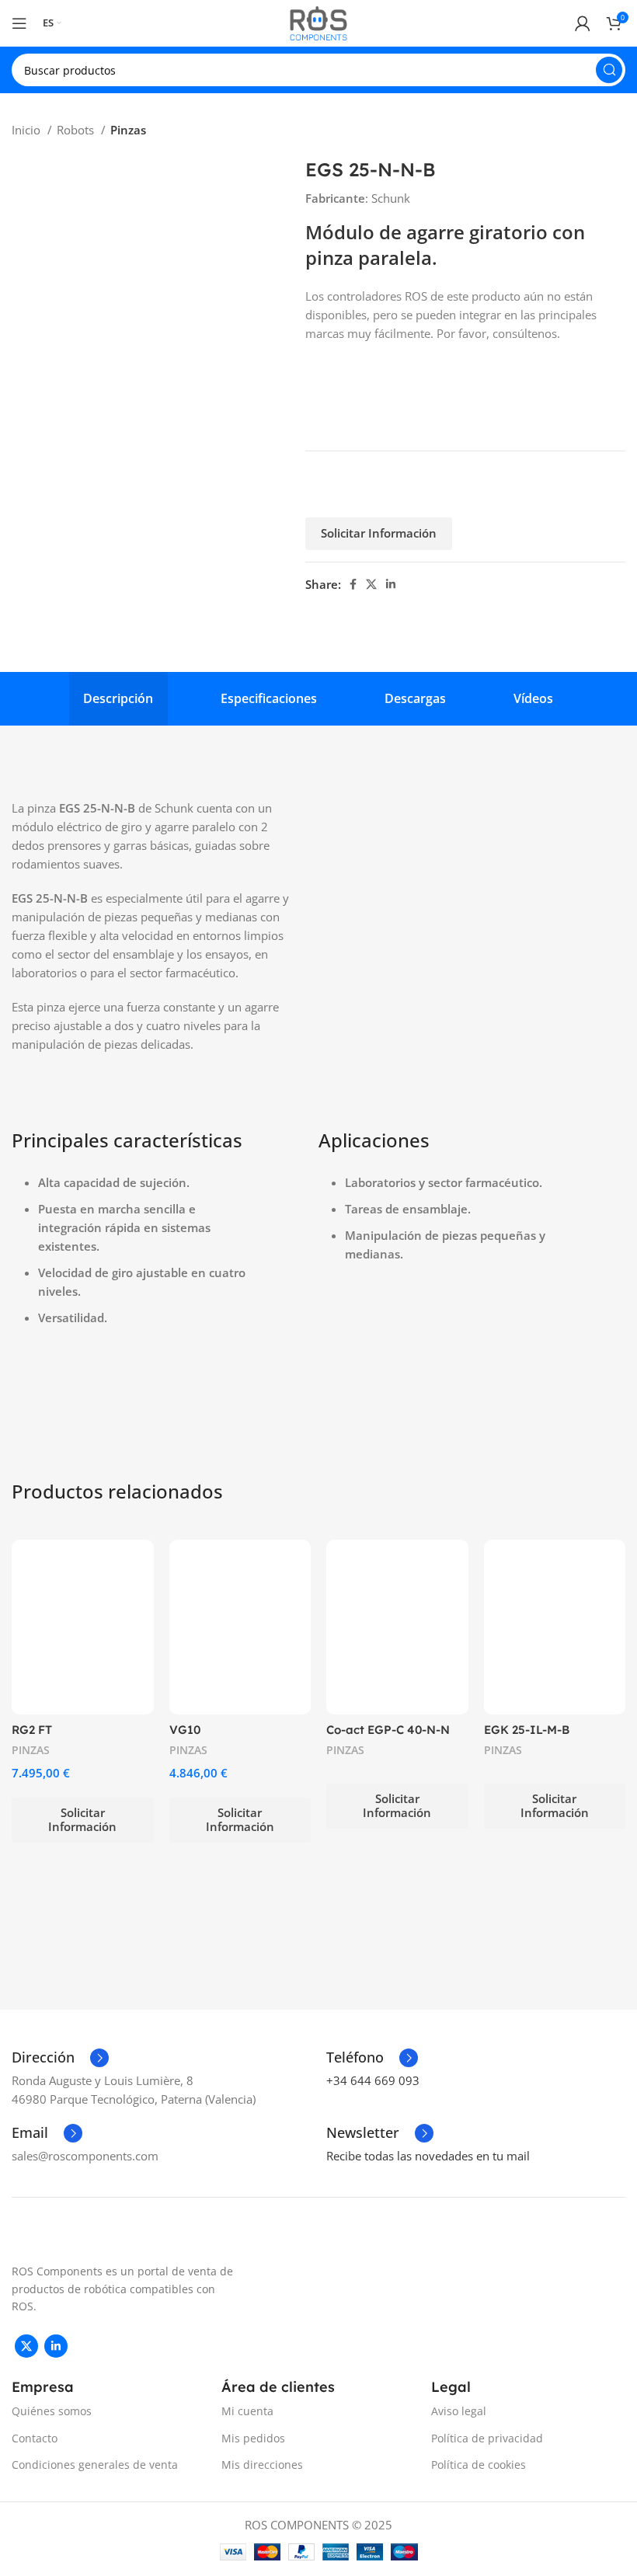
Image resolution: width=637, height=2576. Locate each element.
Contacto (35, 2438)
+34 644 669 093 (373, 2080)
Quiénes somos (52, 2411)
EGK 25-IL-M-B (527, 1730)
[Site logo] (318, 22)
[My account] (583, 23)
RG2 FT (32, 1730)
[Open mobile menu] (19, 23)
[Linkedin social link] (391, 584)
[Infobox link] (60, 2058)
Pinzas (128, 130)
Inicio (28, 130)
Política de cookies (479, 2465)
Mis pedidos (253, 2438)
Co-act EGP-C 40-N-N (388, 1730)
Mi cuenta (247, 2411)
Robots (77, 130)
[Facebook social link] (353, 584)
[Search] (609, 70)
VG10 (185, 1730)
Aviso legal (459, 2411)
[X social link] (371, 584)
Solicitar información (379, 533)
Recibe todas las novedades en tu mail (428, 2156)
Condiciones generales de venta (95, 2465)
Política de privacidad (487, 2438)
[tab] (118, 699)
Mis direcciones (262, 2465)
